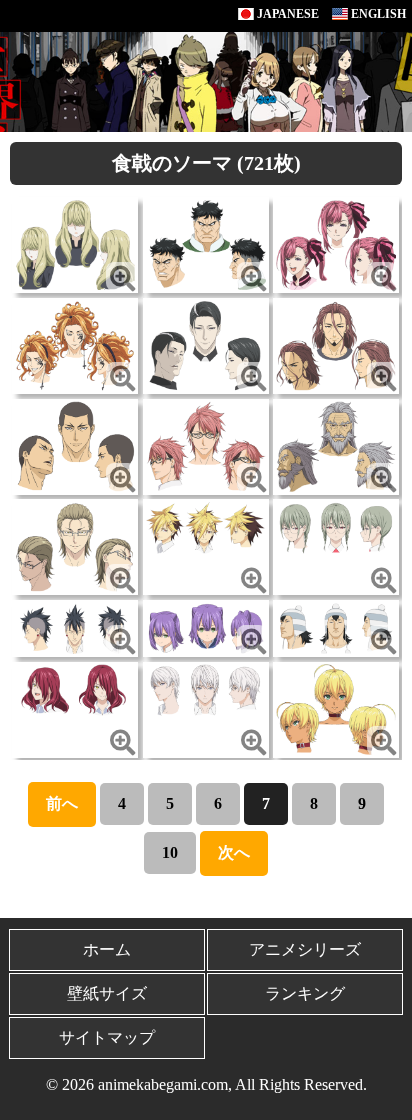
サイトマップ (107, 1037)
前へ (62, 803)
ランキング (305, 993)
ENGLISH (377, 14)
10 (170, 852)
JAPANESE (286, 14)
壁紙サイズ (107, 993)
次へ (234, 852)
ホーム (107, 949)
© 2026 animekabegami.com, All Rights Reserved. (206, 1084)
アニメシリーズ (305, 949)
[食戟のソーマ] (75, 243)
